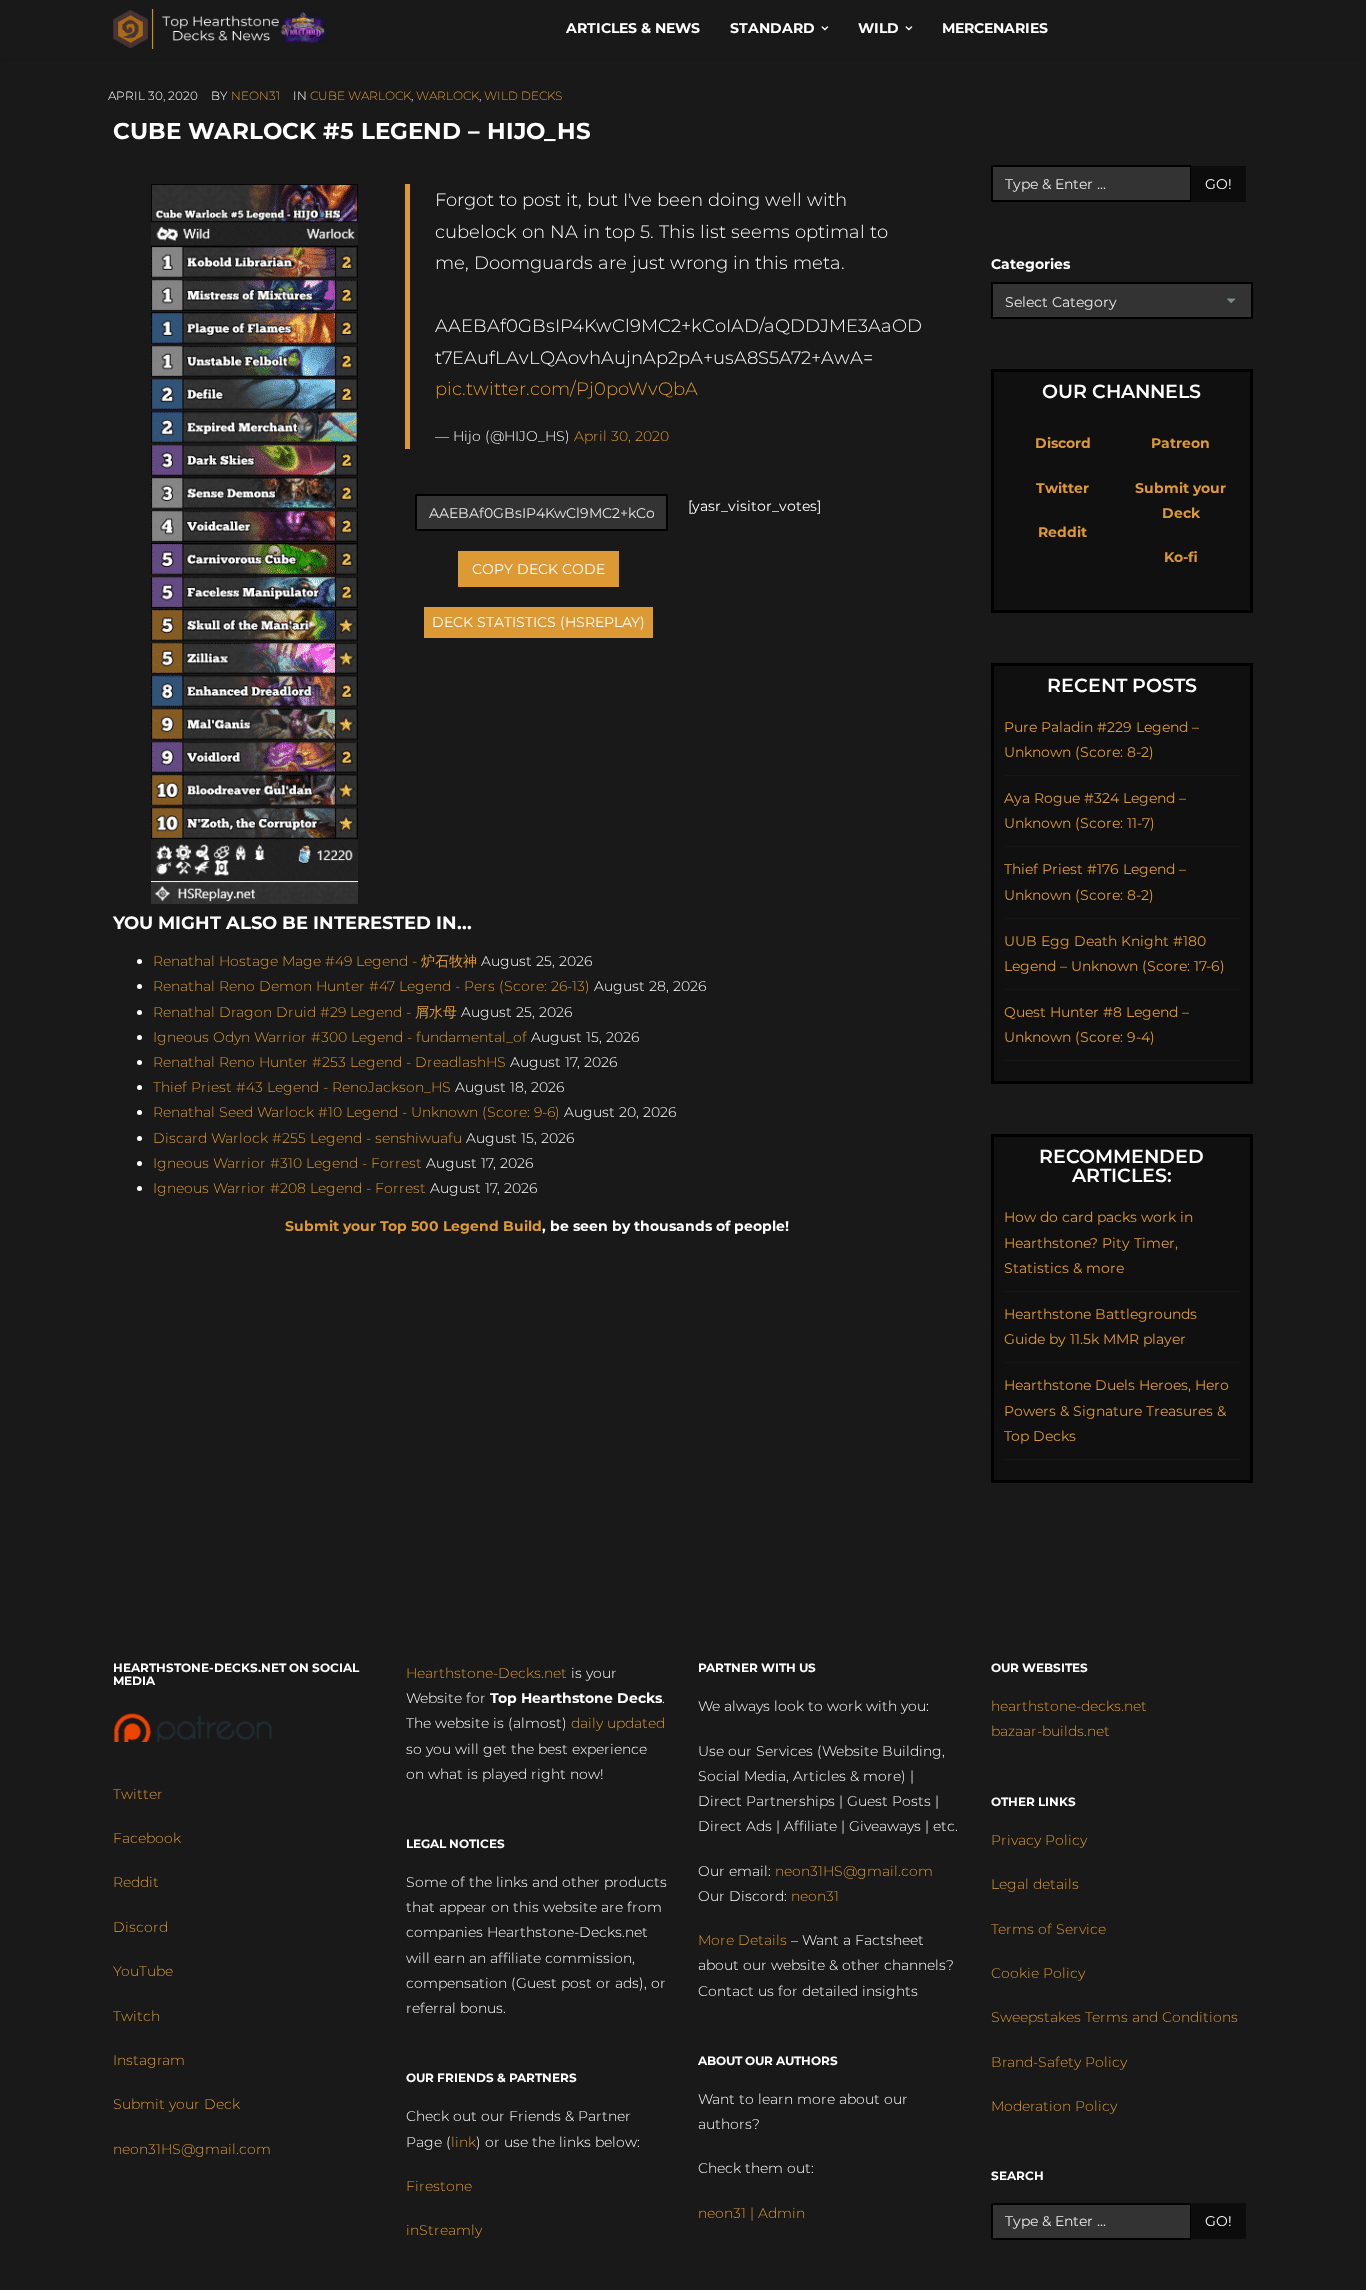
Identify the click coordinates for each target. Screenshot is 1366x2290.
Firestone (439, 2186)
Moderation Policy (1054, 2106)
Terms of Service (1048, 1929)
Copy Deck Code (538, 569)
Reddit (1062, 532)
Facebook (147, 1838)
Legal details (1035, 1884)
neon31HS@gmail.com (192, 2149)
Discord (1063, 443)
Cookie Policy (1038, 1973)
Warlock (447, 95)
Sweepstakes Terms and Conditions (1114, 2017)
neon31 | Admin (751, 2213)
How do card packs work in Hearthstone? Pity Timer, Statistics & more (1098, 1242)
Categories (1030, 264)
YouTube (143, 1971)
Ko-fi (1181, 557)
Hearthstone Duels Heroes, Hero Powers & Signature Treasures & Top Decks (1116, 1410)
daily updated (618, 1723)
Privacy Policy (1039, 1840)
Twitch (136, 2016)
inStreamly (444, 2230)
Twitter (1062, 488)
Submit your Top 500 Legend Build (413, 1226)
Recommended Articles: (1121, 1166)
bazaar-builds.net (1050, 1731)
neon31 (255, 95)
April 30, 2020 (621, 436)
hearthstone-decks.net (1069, 1706)
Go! (1218, 184)
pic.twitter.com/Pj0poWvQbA (566, 388)
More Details (742, 1940)
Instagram (149, 2060)
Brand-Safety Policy (1059, 2062)
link (463, 2142)
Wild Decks (523, 95)
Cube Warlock (360, 95)
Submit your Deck (176, 2104)
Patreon (1180, 443)
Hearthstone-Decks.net (486, 1673)
